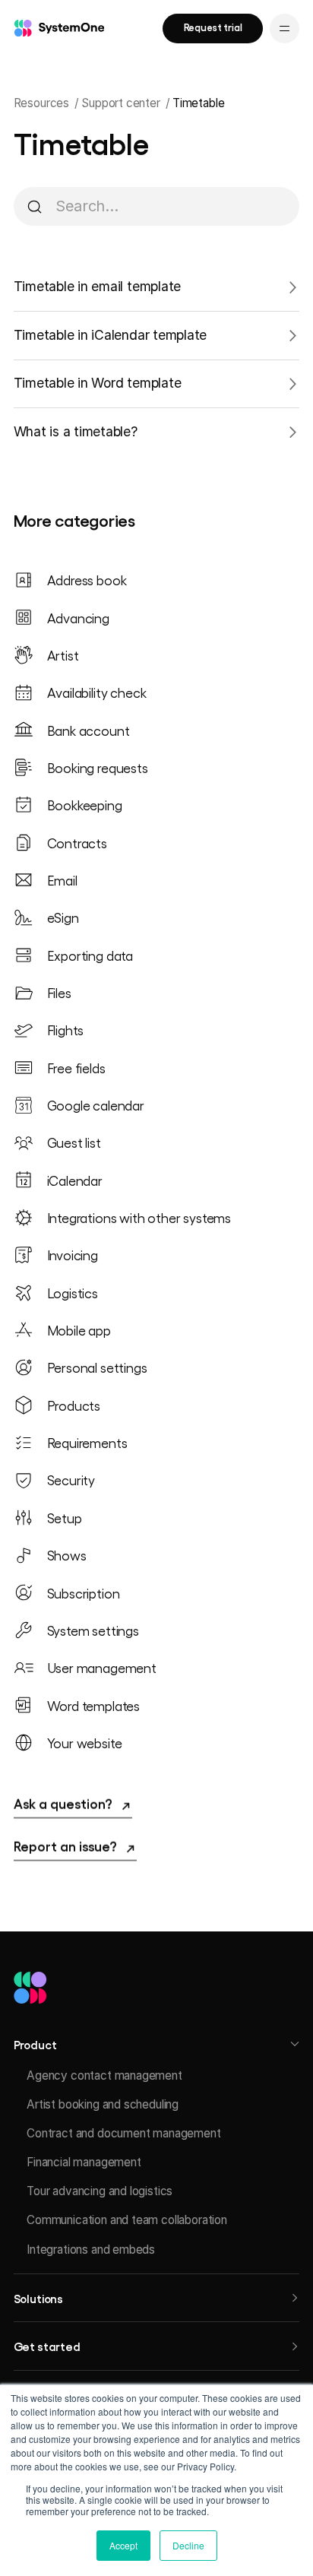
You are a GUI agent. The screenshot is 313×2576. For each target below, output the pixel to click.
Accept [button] (123, 2545)
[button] (157, 2044)
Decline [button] (188, 2545)
